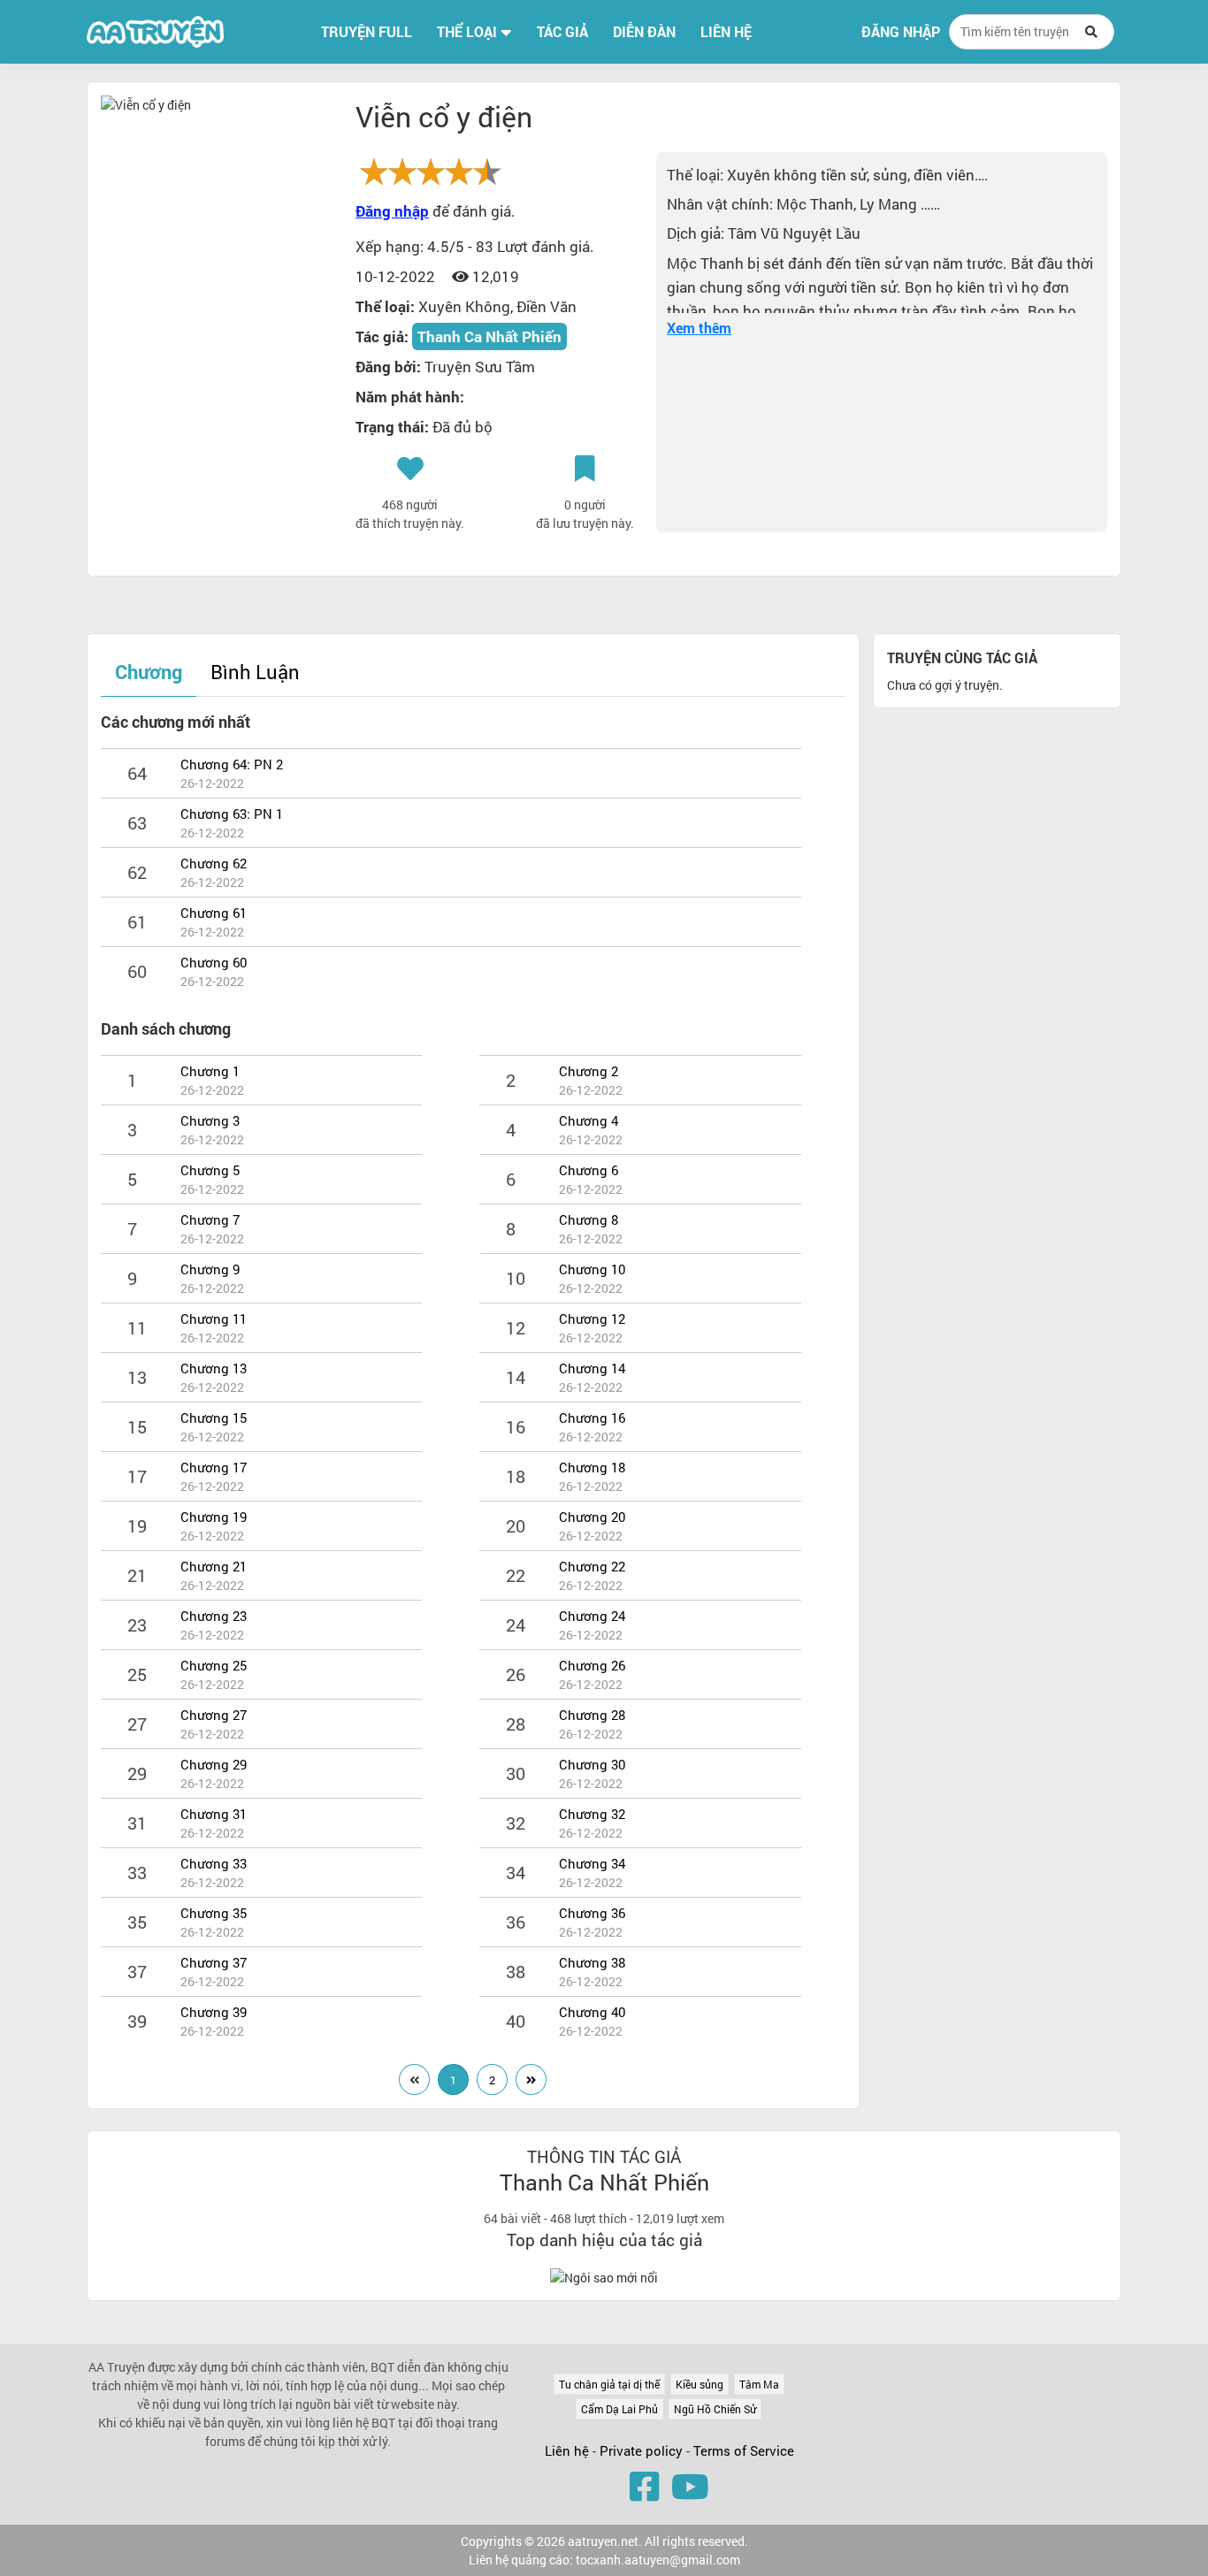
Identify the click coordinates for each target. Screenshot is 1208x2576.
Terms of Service (744, 2450)
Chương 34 (592, 1863)
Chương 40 (592, 2012)
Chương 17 (214, 1467)
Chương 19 (214, 1517)
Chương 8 (589, 1219)
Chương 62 (214, 863)
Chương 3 (210, 1120)
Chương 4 (589, 1120)
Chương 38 (592, 1962)
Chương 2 (589, 1071)
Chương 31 (214, 1814)
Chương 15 (214, 1418)
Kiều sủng (700, 2384)
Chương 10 (592, 1269)
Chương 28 (592, 1715)
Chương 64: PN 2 (232, 764)
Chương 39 (214, 2012)
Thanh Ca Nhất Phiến (489, 336)
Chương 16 (592, 1418)
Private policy (643, 2450)
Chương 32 (592, 1814)
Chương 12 (592, 1319)
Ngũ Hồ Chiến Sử (715, 2409)
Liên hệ (567, 2450)
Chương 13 (214, 1368)
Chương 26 (592, 1665)
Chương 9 (210, 1269)
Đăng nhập (901, 32)
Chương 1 (210, 1071)
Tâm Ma (759, 2384)
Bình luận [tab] (255, 672)
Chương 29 (214, 1764)
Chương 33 (214, 1863)
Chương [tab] (149, 672)
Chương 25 (214, 1665)
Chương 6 (589, 1170)
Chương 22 (592, 1566)
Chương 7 (210, 1219)
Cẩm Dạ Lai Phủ (619, 2409)
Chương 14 (592, 1368)
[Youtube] (690, 2486)
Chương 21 (214, 1566)
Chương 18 (592, 1467)
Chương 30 (592, 1764)
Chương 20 (592, 1517)
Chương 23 (214, 1616)
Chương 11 (214, 1319)
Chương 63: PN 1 (232, 814)
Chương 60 (214, 962)
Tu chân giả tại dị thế (609, 2384)
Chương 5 (210, 1170)
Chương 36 (592, 1913)
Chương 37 (214, 1962)
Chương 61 (214, 913)
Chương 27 (214, 1715)
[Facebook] (644, 2486)
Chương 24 (592, 1616)
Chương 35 (214, 1913)
